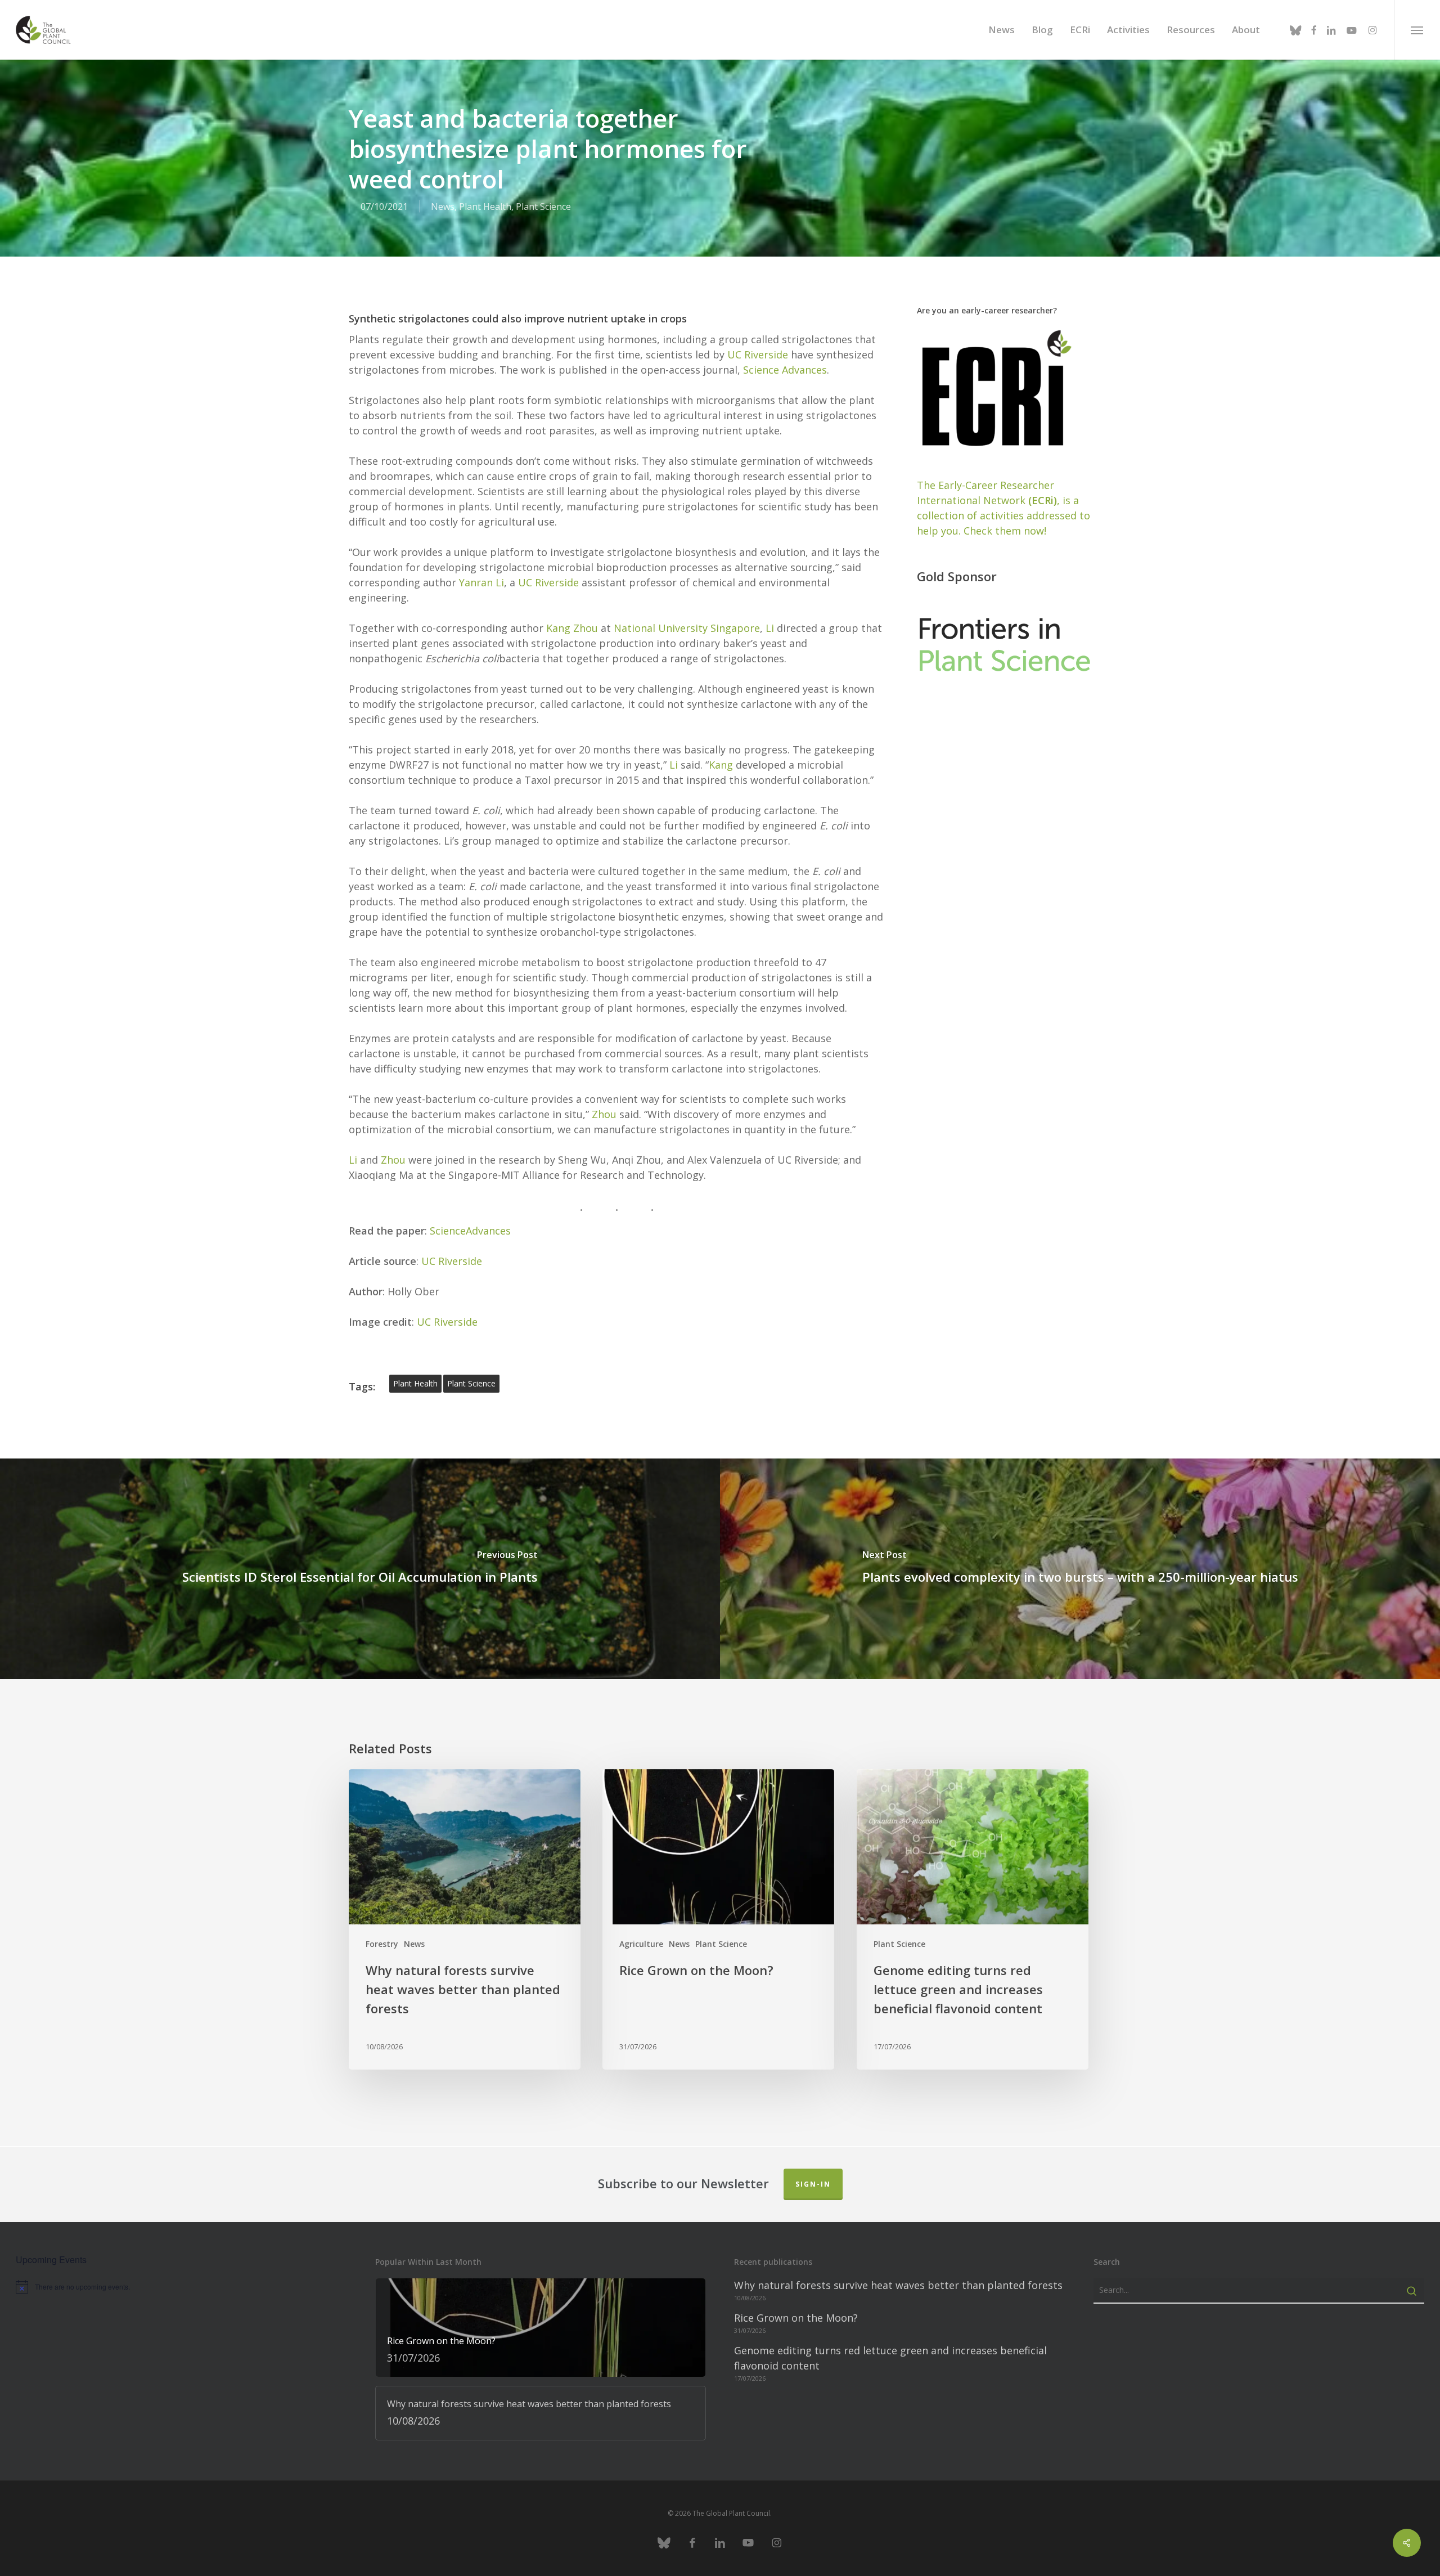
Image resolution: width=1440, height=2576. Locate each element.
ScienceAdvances (470, 1231)
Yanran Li (481, 582)
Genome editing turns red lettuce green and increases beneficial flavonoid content (890, 2358)
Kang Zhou (572, 628)
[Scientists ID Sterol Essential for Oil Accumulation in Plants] (360, 1569)
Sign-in (813, 2184)
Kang (721, 765)
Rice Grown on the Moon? (796, 2318)
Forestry (382, 1944)
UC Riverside (758, 354)
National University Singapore (687, 628)
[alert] (181, 2287)
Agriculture (641, 1944)
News (443, 207)
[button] (1417, 30)
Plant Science (543, 207)
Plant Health (485, 207)
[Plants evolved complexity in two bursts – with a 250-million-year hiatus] (1080, 1569)
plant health (415, 1383)
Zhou (604, 1114)
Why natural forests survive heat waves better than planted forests (898, 2285)
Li (770, 628)
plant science (471, 1383)
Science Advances (785, 370)
